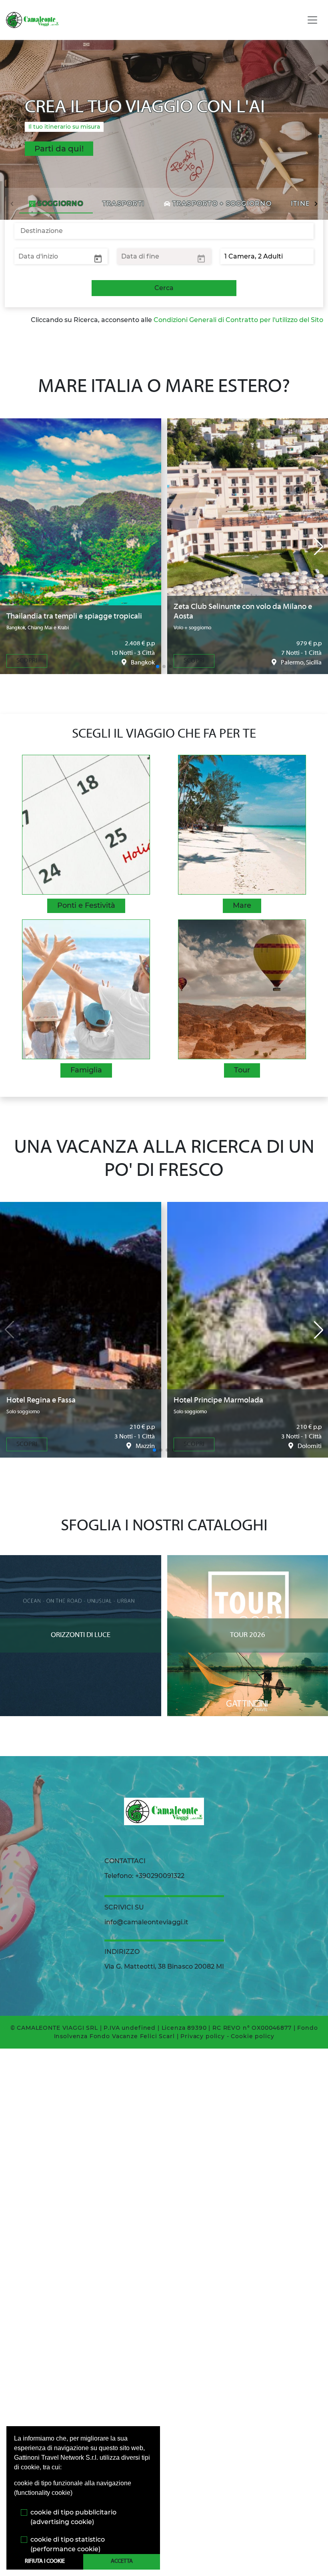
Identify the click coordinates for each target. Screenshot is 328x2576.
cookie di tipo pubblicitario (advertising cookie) (73, 2517)
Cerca (164, 288)
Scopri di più (81, 1563)
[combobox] (164, 231)
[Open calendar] (98, 258)
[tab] (56, 204)
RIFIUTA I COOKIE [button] (45, 2561)
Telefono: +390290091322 (144, 1876)
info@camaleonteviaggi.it (146, 1922)
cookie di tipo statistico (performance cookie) (68, 2544)
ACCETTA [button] (122, 2561)
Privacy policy (203, 2036)
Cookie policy (252, 2036)
